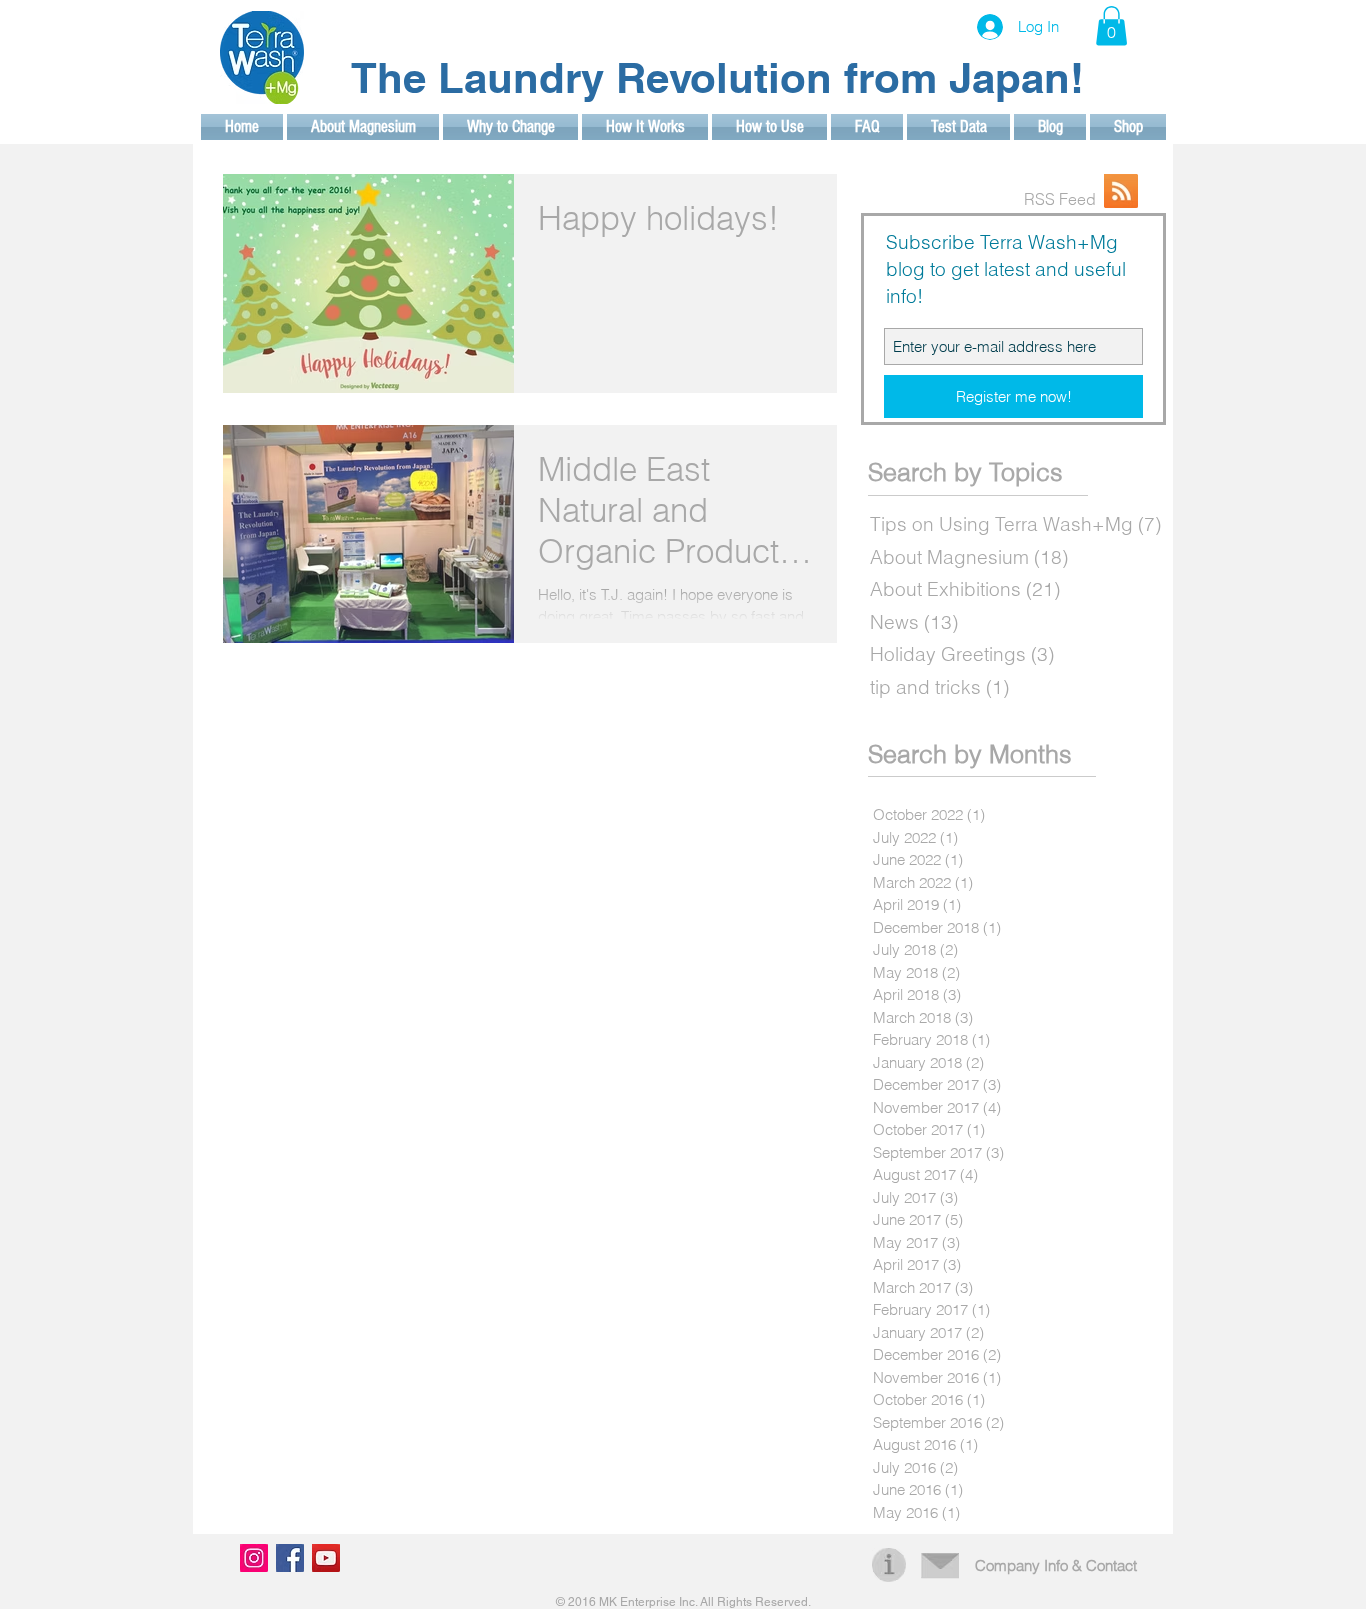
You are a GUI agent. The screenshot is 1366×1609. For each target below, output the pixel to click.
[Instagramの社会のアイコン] (254, 1558)
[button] (1111, 25)
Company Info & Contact (1056, 1565)
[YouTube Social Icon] (326, 1558)
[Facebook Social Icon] (290, 1558)
